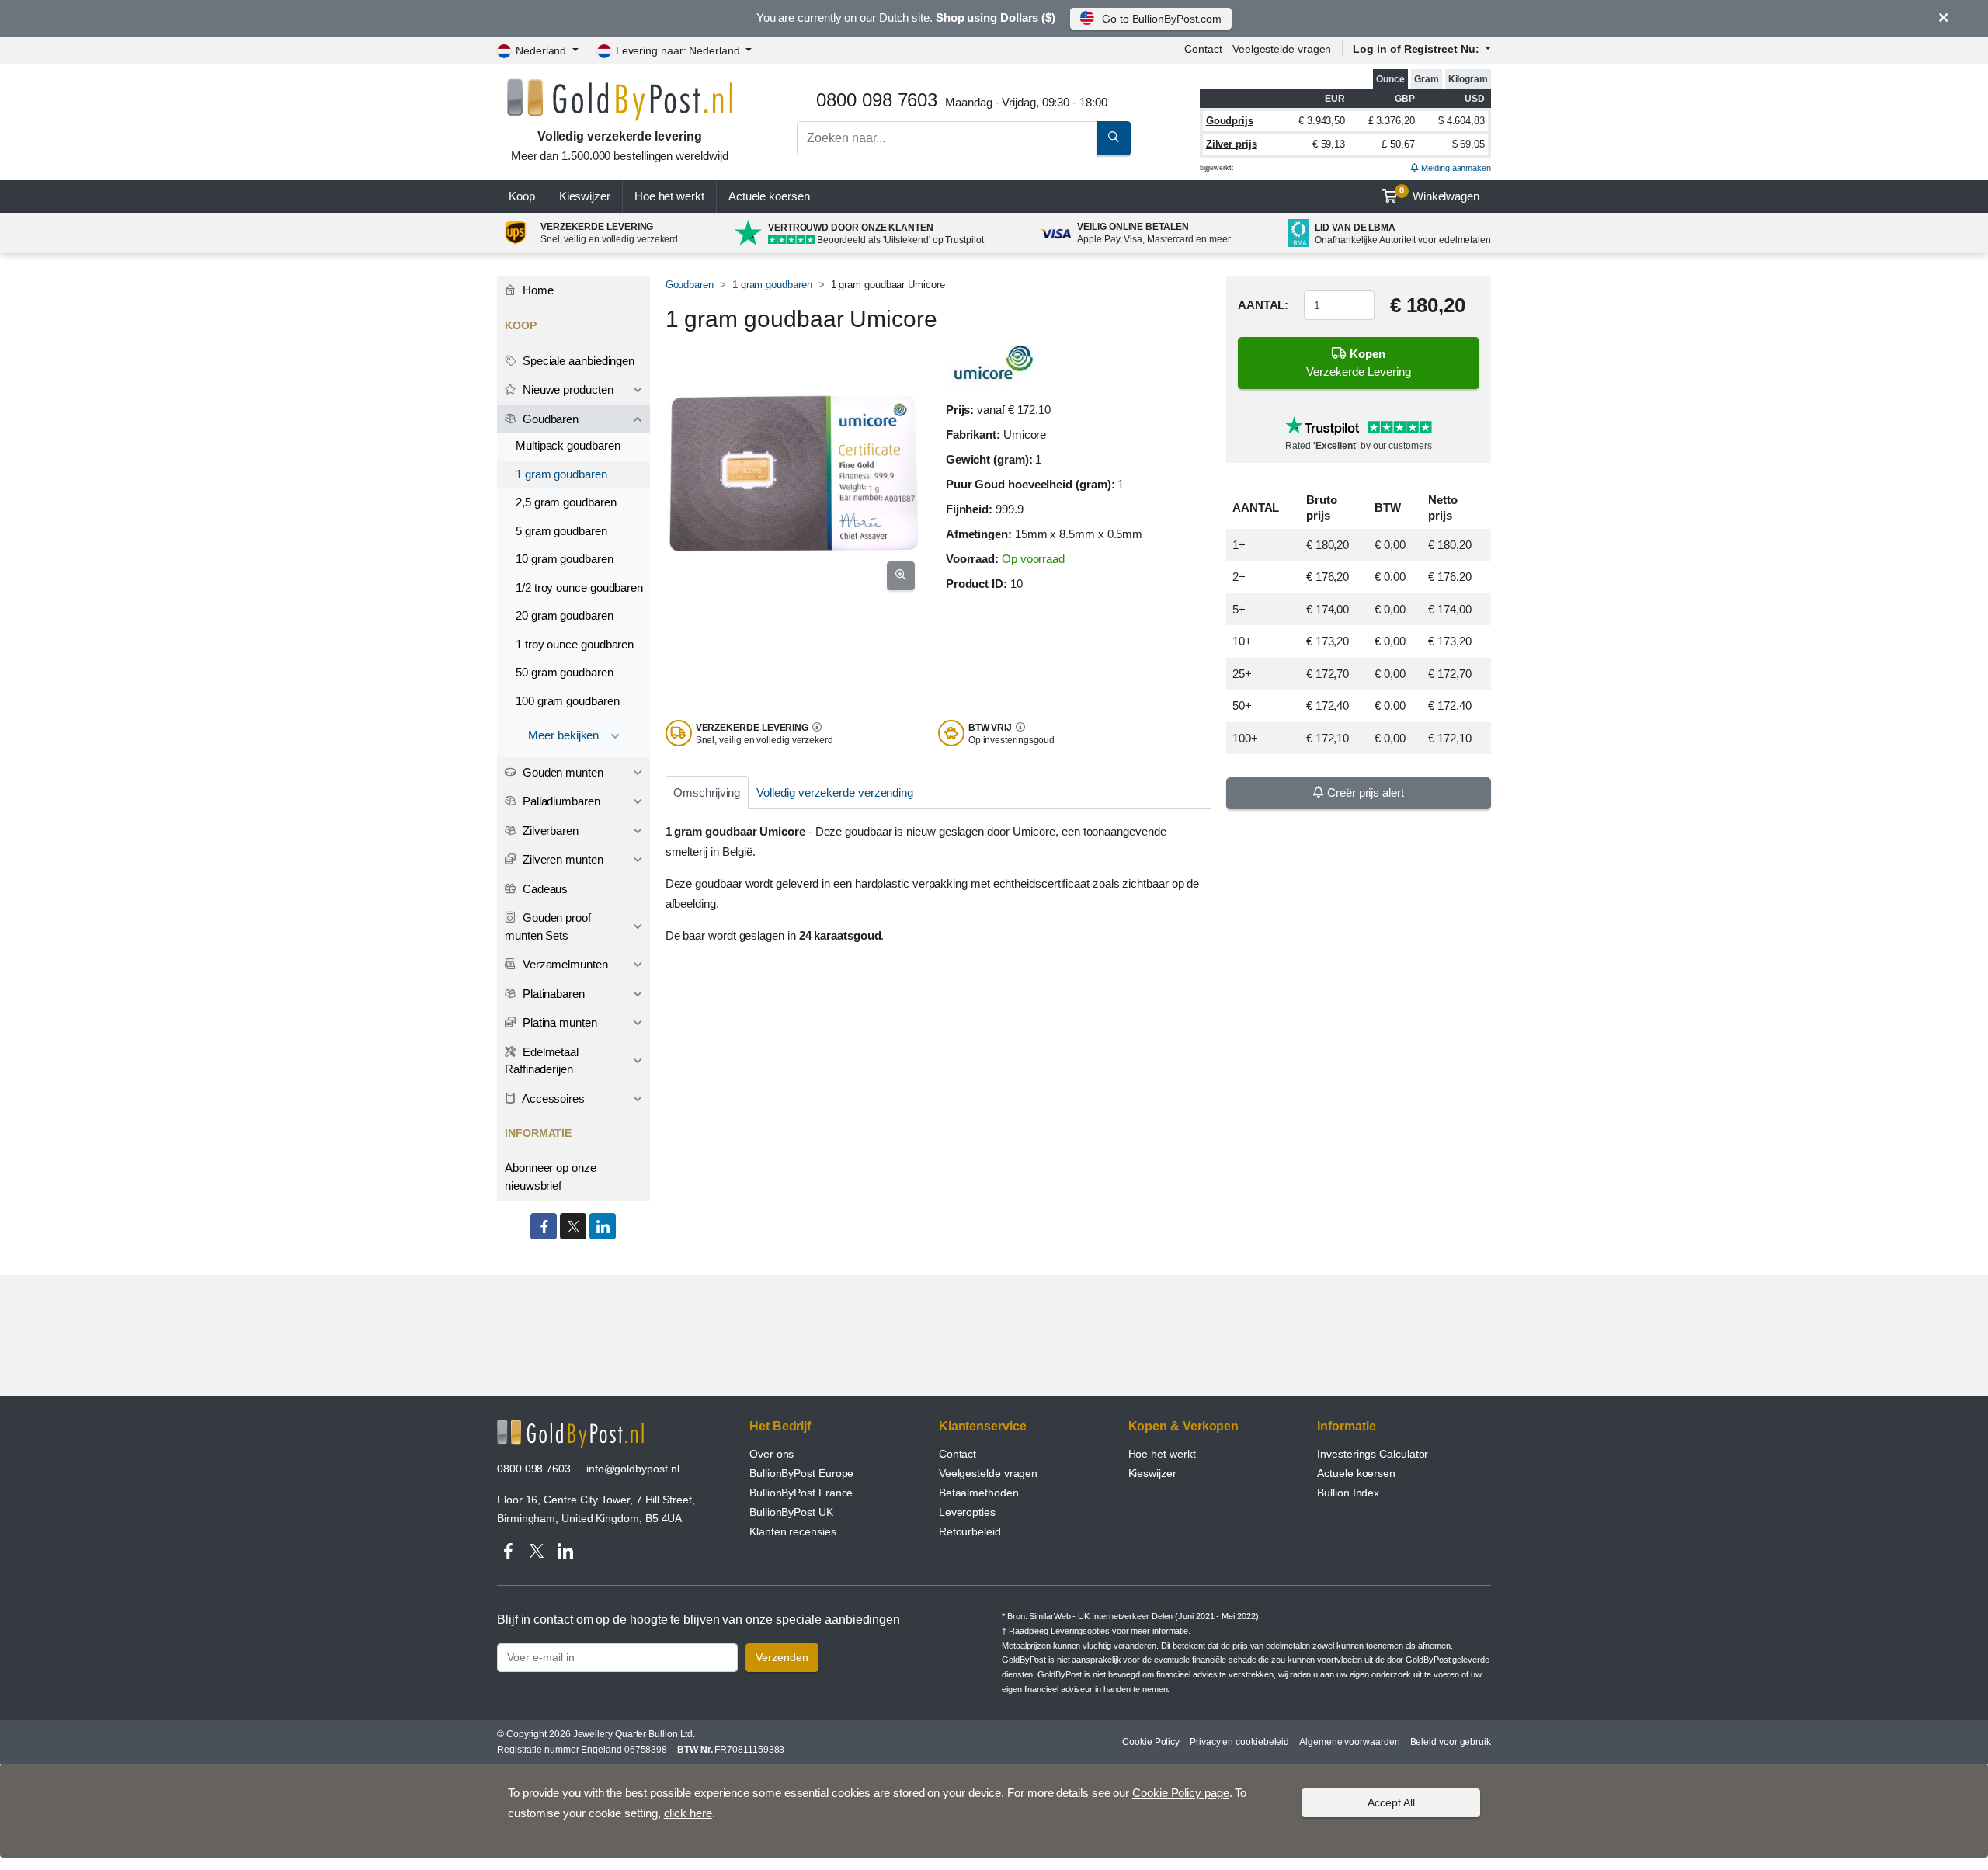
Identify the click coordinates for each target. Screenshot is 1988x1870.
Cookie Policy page (1181, 1793)
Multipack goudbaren (568, 445)
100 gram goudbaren (568, 701)
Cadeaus (544, 889)
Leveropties (967, 1512)
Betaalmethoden (979, 1493)
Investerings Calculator (1373, 1454)
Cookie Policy (1151, 1742)
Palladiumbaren (560, 801)
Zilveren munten (561, 859)
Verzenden (782, 1657)
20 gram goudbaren (565, 615)
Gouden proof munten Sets (548, 926)
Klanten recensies (793, 1531)
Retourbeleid (970, 1531)
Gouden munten (561, 772)
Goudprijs (1230, 121)
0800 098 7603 (534, 1469)
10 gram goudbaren (565, 559)
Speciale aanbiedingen (577, 361)
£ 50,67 (1398, 144)
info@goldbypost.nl (633, 1469)
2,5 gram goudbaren (566, 502)
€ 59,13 (1329, 144)
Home (537, 290)
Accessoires (552, 1098)
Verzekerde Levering (1359, 363)
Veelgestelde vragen (1282, 49)
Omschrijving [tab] (707, 792)
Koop (522, 196)
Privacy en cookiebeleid (1239, 1742)
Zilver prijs (1232, 144)
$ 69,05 (1468, 144)
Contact (1203, 49)
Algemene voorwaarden (1349, 1742)
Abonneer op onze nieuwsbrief (551, 1177)
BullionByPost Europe (801, 1473)
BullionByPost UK (791, 1512)
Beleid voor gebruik (1451, 1742)
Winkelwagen (1439, 194)
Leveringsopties (1080, 1631)
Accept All (1391, 1802)
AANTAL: (1263, 306)
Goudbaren (690, 285)
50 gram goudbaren (565, 672)
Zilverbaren (549, 831)
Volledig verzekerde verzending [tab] (835, 792)
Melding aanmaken (1455, 168)
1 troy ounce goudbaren (575, 644)
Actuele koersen (1356, 1473)
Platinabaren (552, 994)
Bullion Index (1348, 1493)
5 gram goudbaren (561, 531)
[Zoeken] (1114, 138)
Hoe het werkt (669, 196)
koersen (769, 196)
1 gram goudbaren (772, 285)
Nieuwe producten (567, 389)
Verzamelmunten (564, 964)
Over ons (772, 1454)
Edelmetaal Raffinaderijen (542, 1061)
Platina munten (558, 1022)
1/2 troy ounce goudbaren (579, 587)
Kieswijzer (585, 196)
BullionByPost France (801, 1493)
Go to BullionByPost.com (1162, 19)
